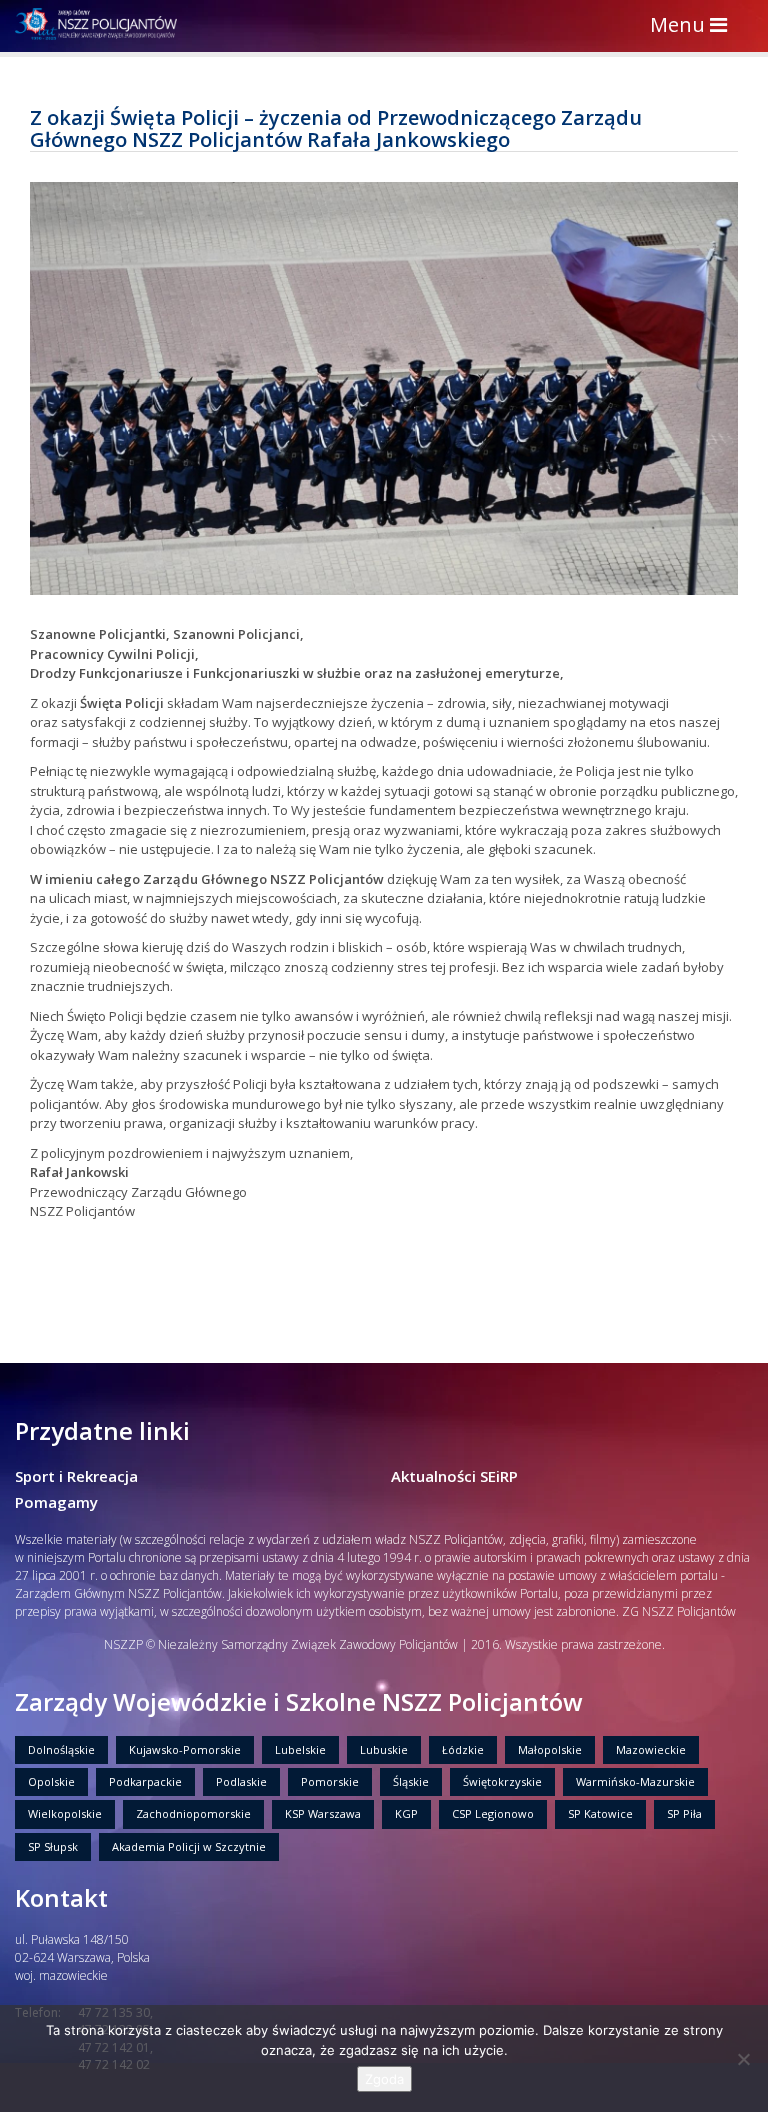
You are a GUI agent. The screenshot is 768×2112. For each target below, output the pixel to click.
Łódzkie (463, 1749)
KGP (406, 1813)
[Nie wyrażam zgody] (743, 2059)
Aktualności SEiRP (454, 1476)
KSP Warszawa (323, 1813)
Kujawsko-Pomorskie (185, 1749)
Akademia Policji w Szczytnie (189, 1846)
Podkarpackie (145, 1781)
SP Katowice (600, 1813)
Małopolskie (550, 1749)
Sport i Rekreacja (76, 1476)
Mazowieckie (651, 1749)
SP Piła (684, 1813)
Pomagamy (56, 1502)
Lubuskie (384, 1749)
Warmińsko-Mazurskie (635, 1781)
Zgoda (384, 2079)
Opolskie (51, 1781)
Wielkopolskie (65, 1813)
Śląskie (411, 1781)
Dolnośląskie (61, 1749)
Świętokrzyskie (502, 1781)
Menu (693, 26)
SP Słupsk (53, 1846)
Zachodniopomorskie (193, 1813)
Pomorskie (330, 1781)
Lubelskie (300, 1749)
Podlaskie (241, 1781)
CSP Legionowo (493, 1813)
